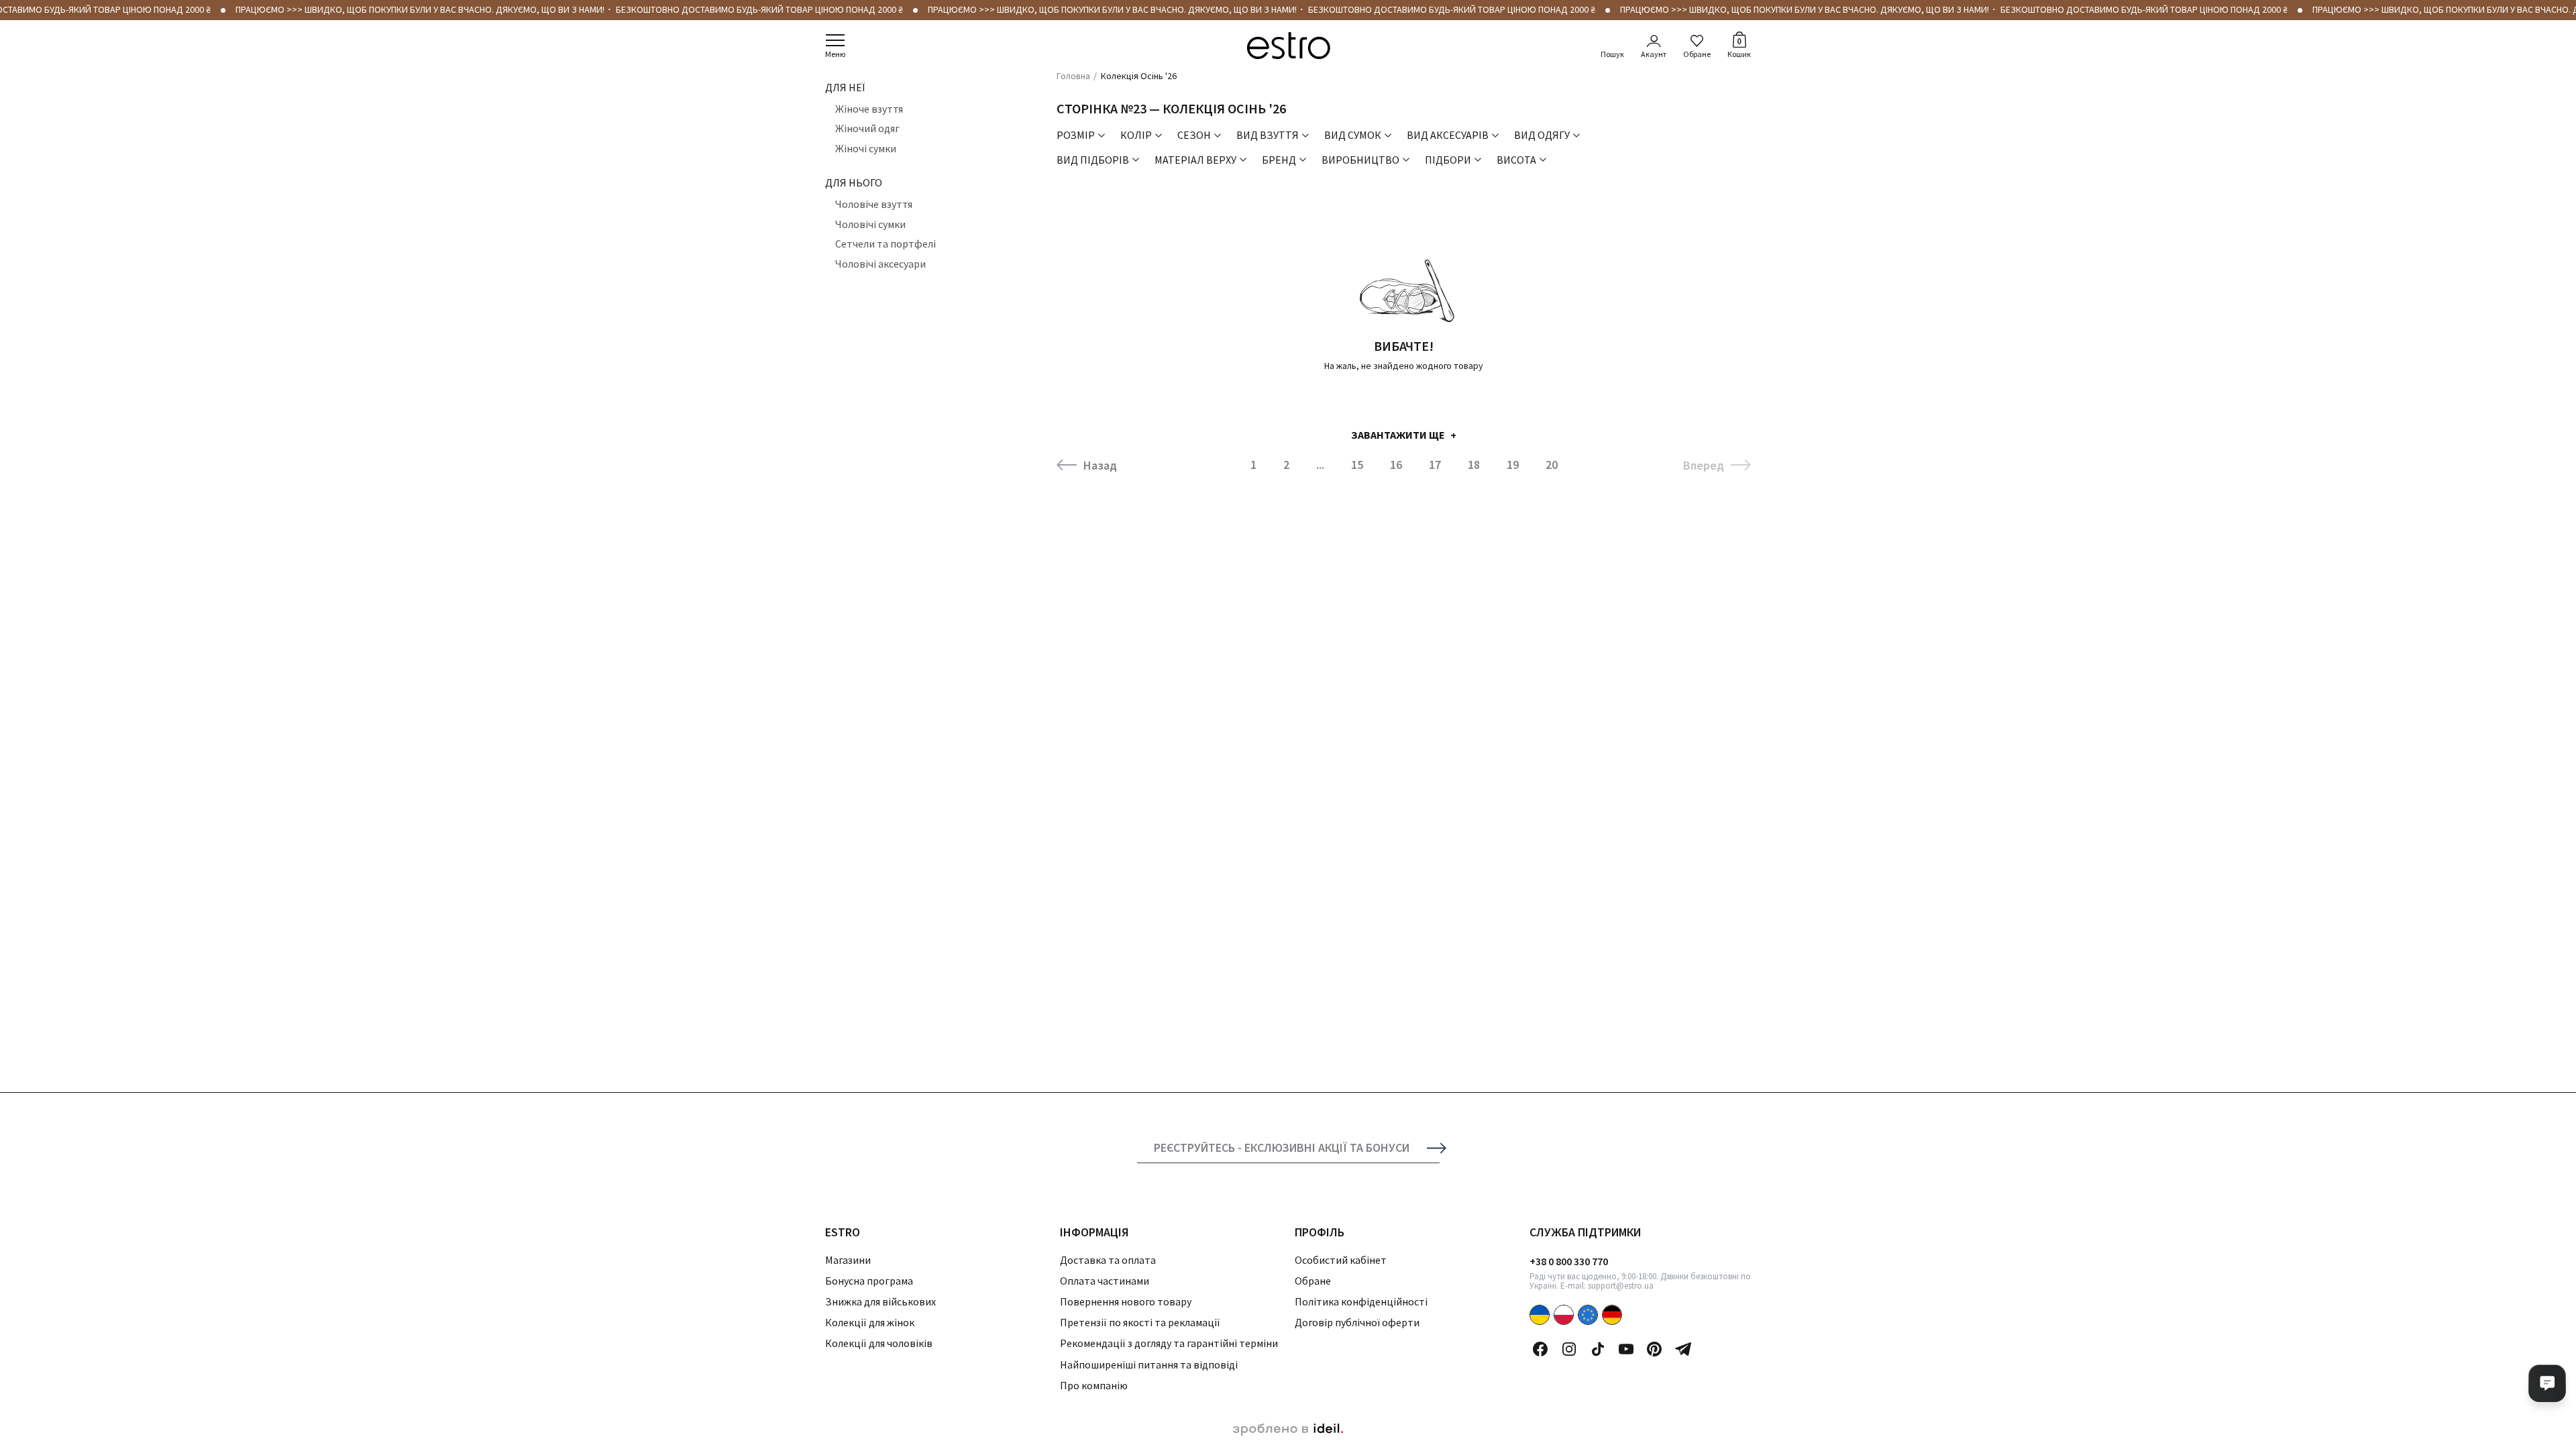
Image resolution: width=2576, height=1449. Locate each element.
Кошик (1739, 47)
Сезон (1194, 135)
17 (1435, 465)
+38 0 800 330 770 (1569, 1261)
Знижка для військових (880, 1301)
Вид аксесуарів (1448, 135)
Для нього (854, 182)
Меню (835, 54)
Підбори (1448, 160)
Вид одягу (1542, 135)
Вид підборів (1093, 160)
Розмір (1076, 135)
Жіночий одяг (867, 128)
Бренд (1279, 160)
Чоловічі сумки (870, 224)
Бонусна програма (869, 1281)
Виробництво (1360, 160)
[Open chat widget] (2547, 1383)
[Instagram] (1569, 1349)
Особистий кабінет (1341, 1260)
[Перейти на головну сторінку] (1288, 46)
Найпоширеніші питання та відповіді (1149, 1364)
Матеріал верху (1195, 160)
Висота (1516, 160)
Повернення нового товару (1126, 1301)
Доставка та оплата (1108, 1260)
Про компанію (1094, 1385)
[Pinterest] (1654, 1349)
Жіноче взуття (869, 109)
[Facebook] (1540, 1349)
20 (1552, 465)
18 (1474, 465)
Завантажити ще (1398, 435)
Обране (1697, 54)
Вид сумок (1353, 135)
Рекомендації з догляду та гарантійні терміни (1169, 1343)
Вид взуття (1268, 135)
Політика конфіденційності (1361, 1301)
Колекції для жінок (870, 1322)
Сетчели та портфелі (885, 244)
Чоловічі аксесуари (880, 264)
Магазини (848, 1260)
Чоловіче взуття (874, 204)
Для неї (845, 87)
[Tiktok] (1598, 1349)
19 (1513, 465)
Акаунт (1654, 54)
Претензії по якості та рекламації (1140, 1322)
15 (1357, 465)
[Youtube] (1626, 1349)
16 (1396, 465)
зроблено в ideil (1288, 1430)
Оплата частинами (1105, 1281)
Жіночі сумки (866, 148)
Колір (1136, 135)
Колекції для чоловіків (879, 1343)
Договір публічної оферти (1357, 1322)
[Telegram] (1683, 1349)
